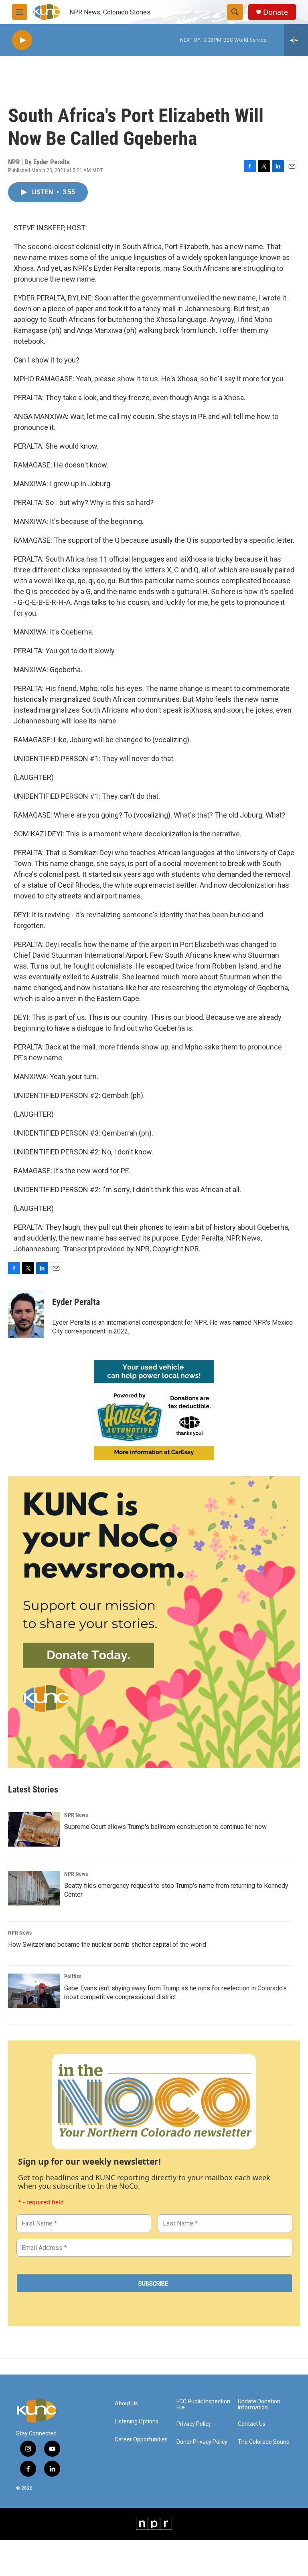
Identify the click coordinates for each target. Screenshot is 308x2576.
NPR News (76, 1815)
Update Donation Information (259, 2405)
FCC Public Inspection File (203, 2405)
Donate (276, 12)
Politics (73, 1976)
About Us (126, 2404)
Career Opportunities (141, 2440)
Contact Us (252, 2424)
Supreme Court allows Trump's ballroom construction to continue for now (165, 1827)
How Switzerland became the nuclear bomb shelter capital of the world (107, 1945)
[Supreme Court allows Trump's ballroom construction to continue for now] (34, 1829)
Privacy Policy (194, 2424)
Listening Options (137, 2422)
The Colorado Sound (264, 2442)
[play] (22, 40)
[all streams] (296, 40)
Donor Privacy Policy (202, 2442)
